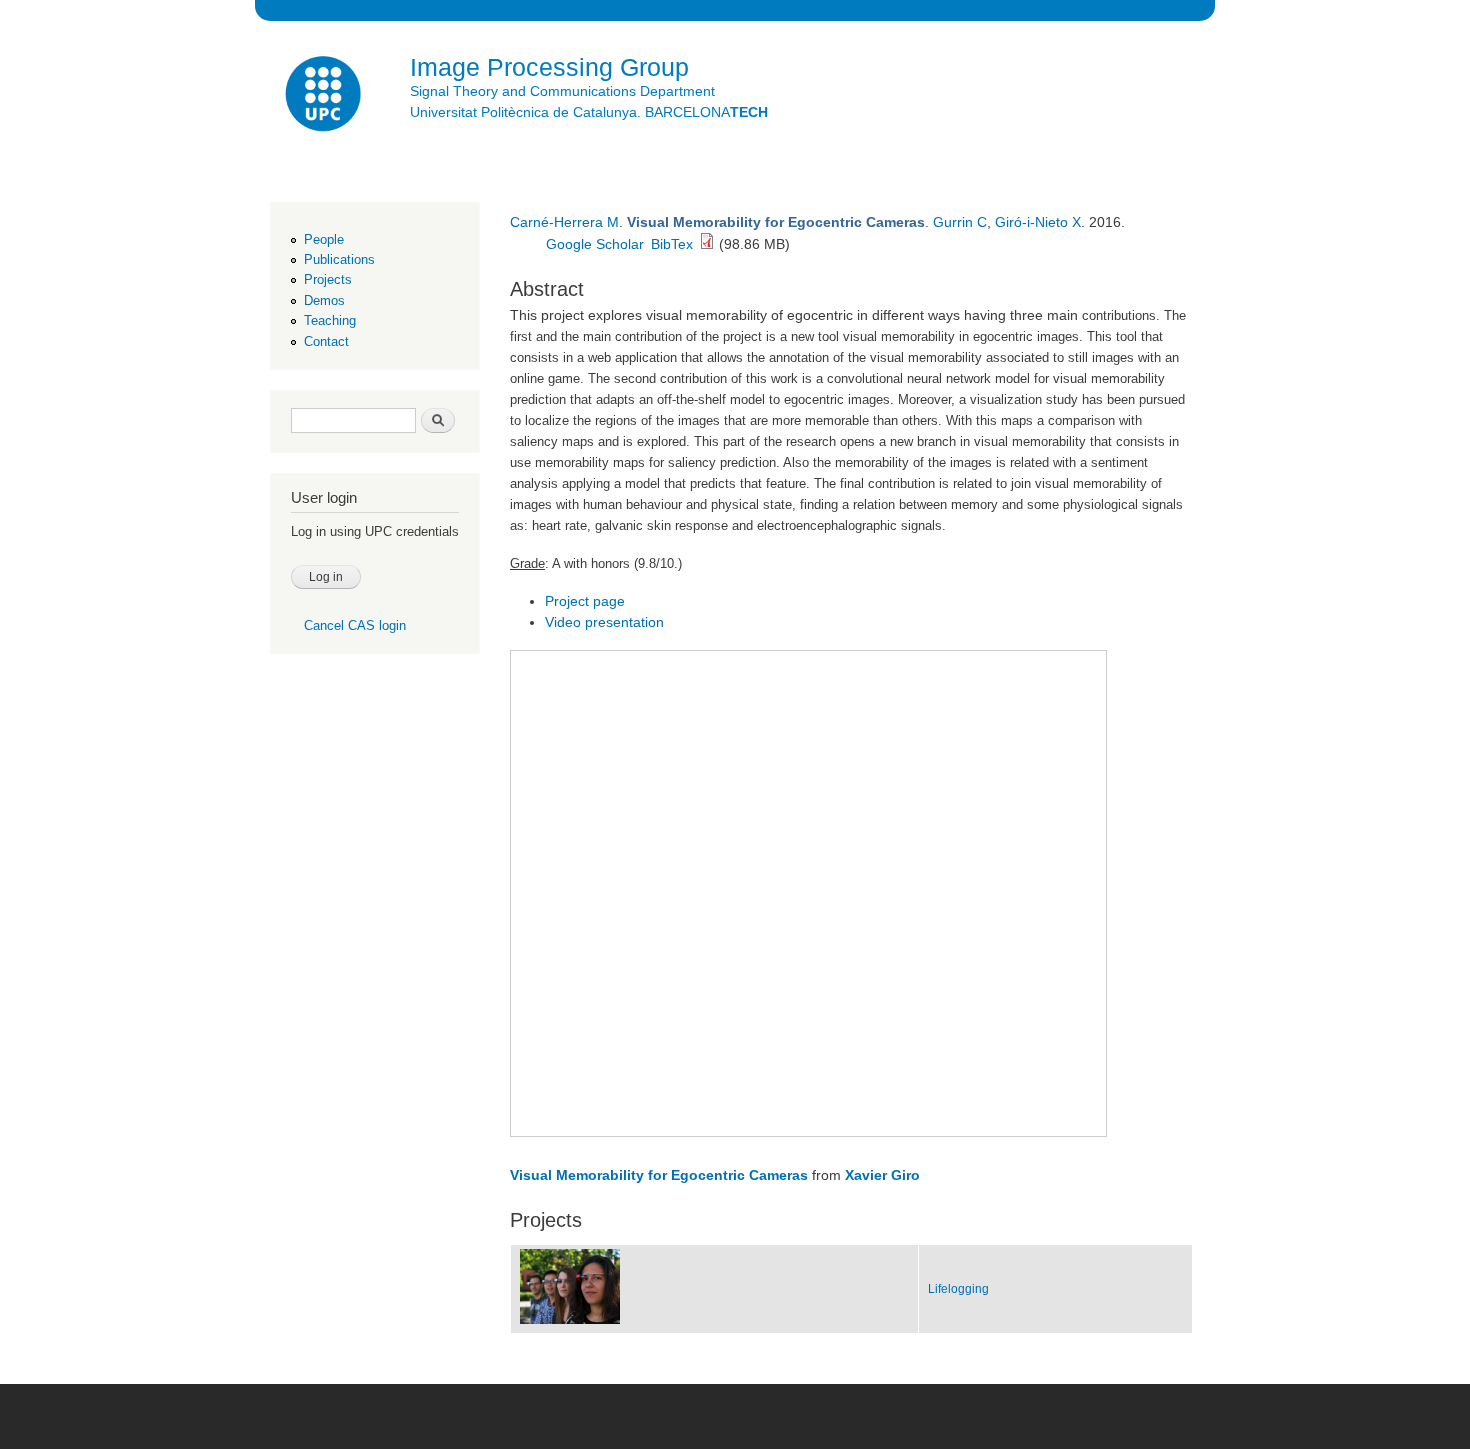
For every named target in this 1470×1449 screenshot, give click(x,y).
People (324, 239)
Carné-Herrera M (564, 222)
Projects (328, 279)
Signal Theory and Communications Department (562, 91)
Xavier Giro (882, 1175)
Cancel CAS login (355, 625)
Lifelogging (958, 1289)
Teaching (330, 320)
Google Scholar (595, 244)
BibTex (672, 244)
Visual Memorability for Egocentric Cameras (659, 1175)
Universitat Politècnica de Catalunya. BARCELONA (589, 112)
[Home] (325, 96)
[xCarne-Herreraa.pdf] (707, 244)
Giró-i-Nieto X (1038, 222)
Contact (326, 341)
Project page (585, 601)
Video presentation (604, 622)
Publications (339, 259)
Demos (324, 300)
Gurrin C (960, 222)
